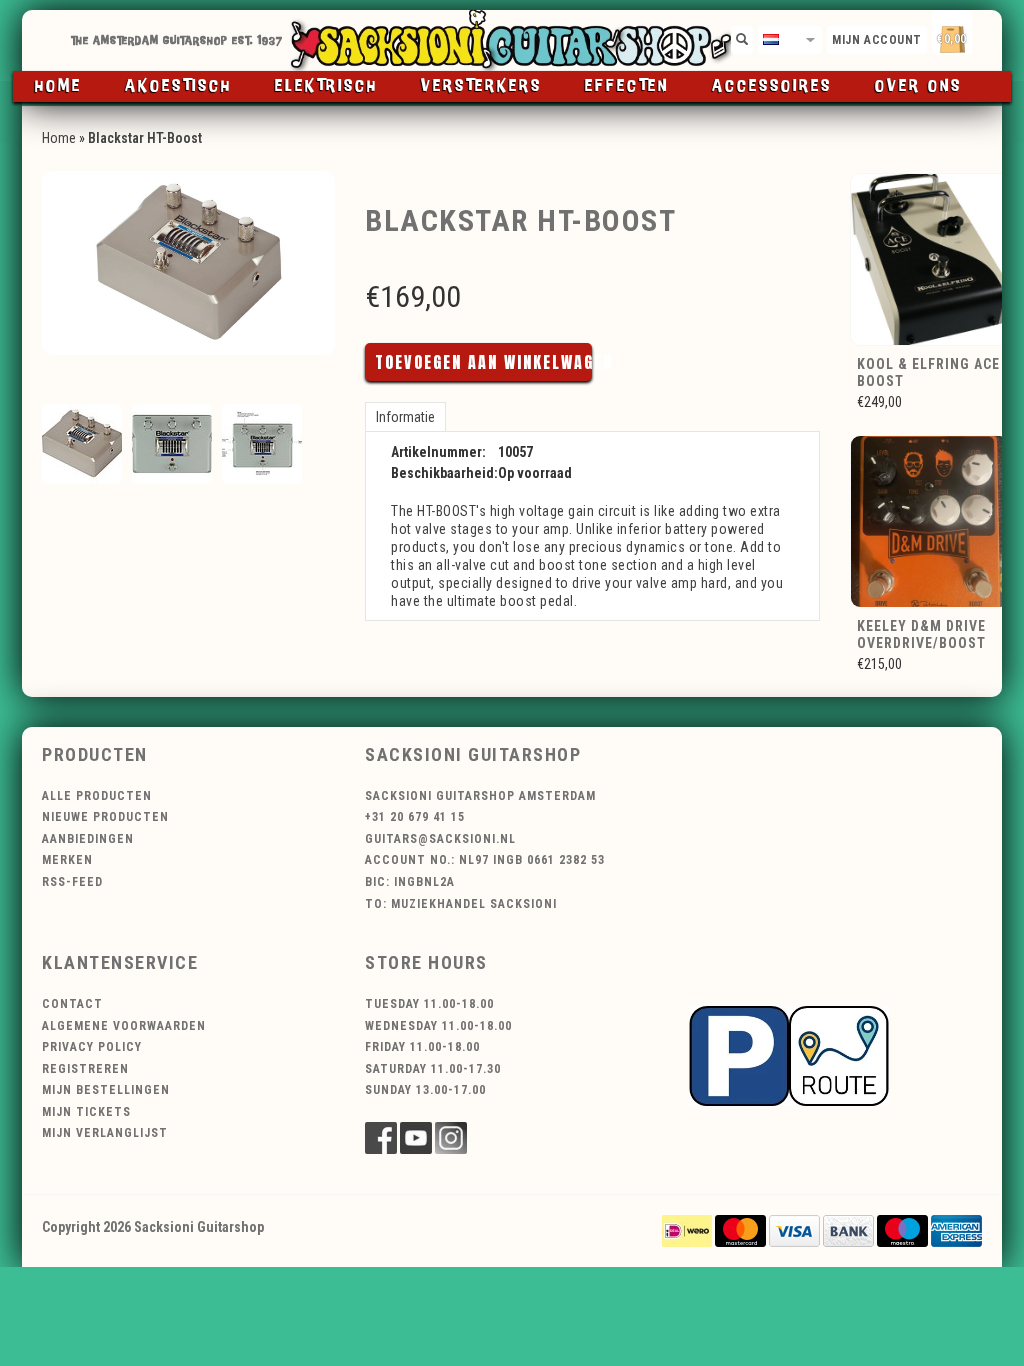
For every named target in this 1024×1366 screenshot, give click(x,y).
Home (58, 86)
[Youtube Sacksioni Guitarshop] (416, 1138)
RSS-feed (72, 882)
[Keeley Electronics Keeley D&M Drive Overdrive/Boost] (931, 521)
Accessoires (772, 86)
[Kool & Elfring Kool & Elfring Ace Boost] (931, 258)
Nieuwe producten (105, 817)
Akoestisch (178, 86)
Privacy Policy (92, 1047)
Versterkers (481, 86)
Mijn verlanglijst (105, 1133)
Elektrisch (326, 86)
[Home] (512, 40)
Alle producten (97, 796)
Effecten (627, 86)
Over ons (918, 86)
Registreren (85, 1069)
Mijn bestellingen (106, 1090)
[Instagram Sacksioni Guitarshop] (451, 1138)
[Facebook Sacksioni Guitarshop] (381, 1138)
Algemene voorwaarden (124, 1026)
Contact (72, 1004)
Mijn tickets (86, 1112)
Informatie (405, 417)
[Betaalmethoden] (687, 1230)
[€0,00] (987, 35)
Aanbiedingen (88, 839)
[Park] (789, 1054)
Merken (67, 860)
